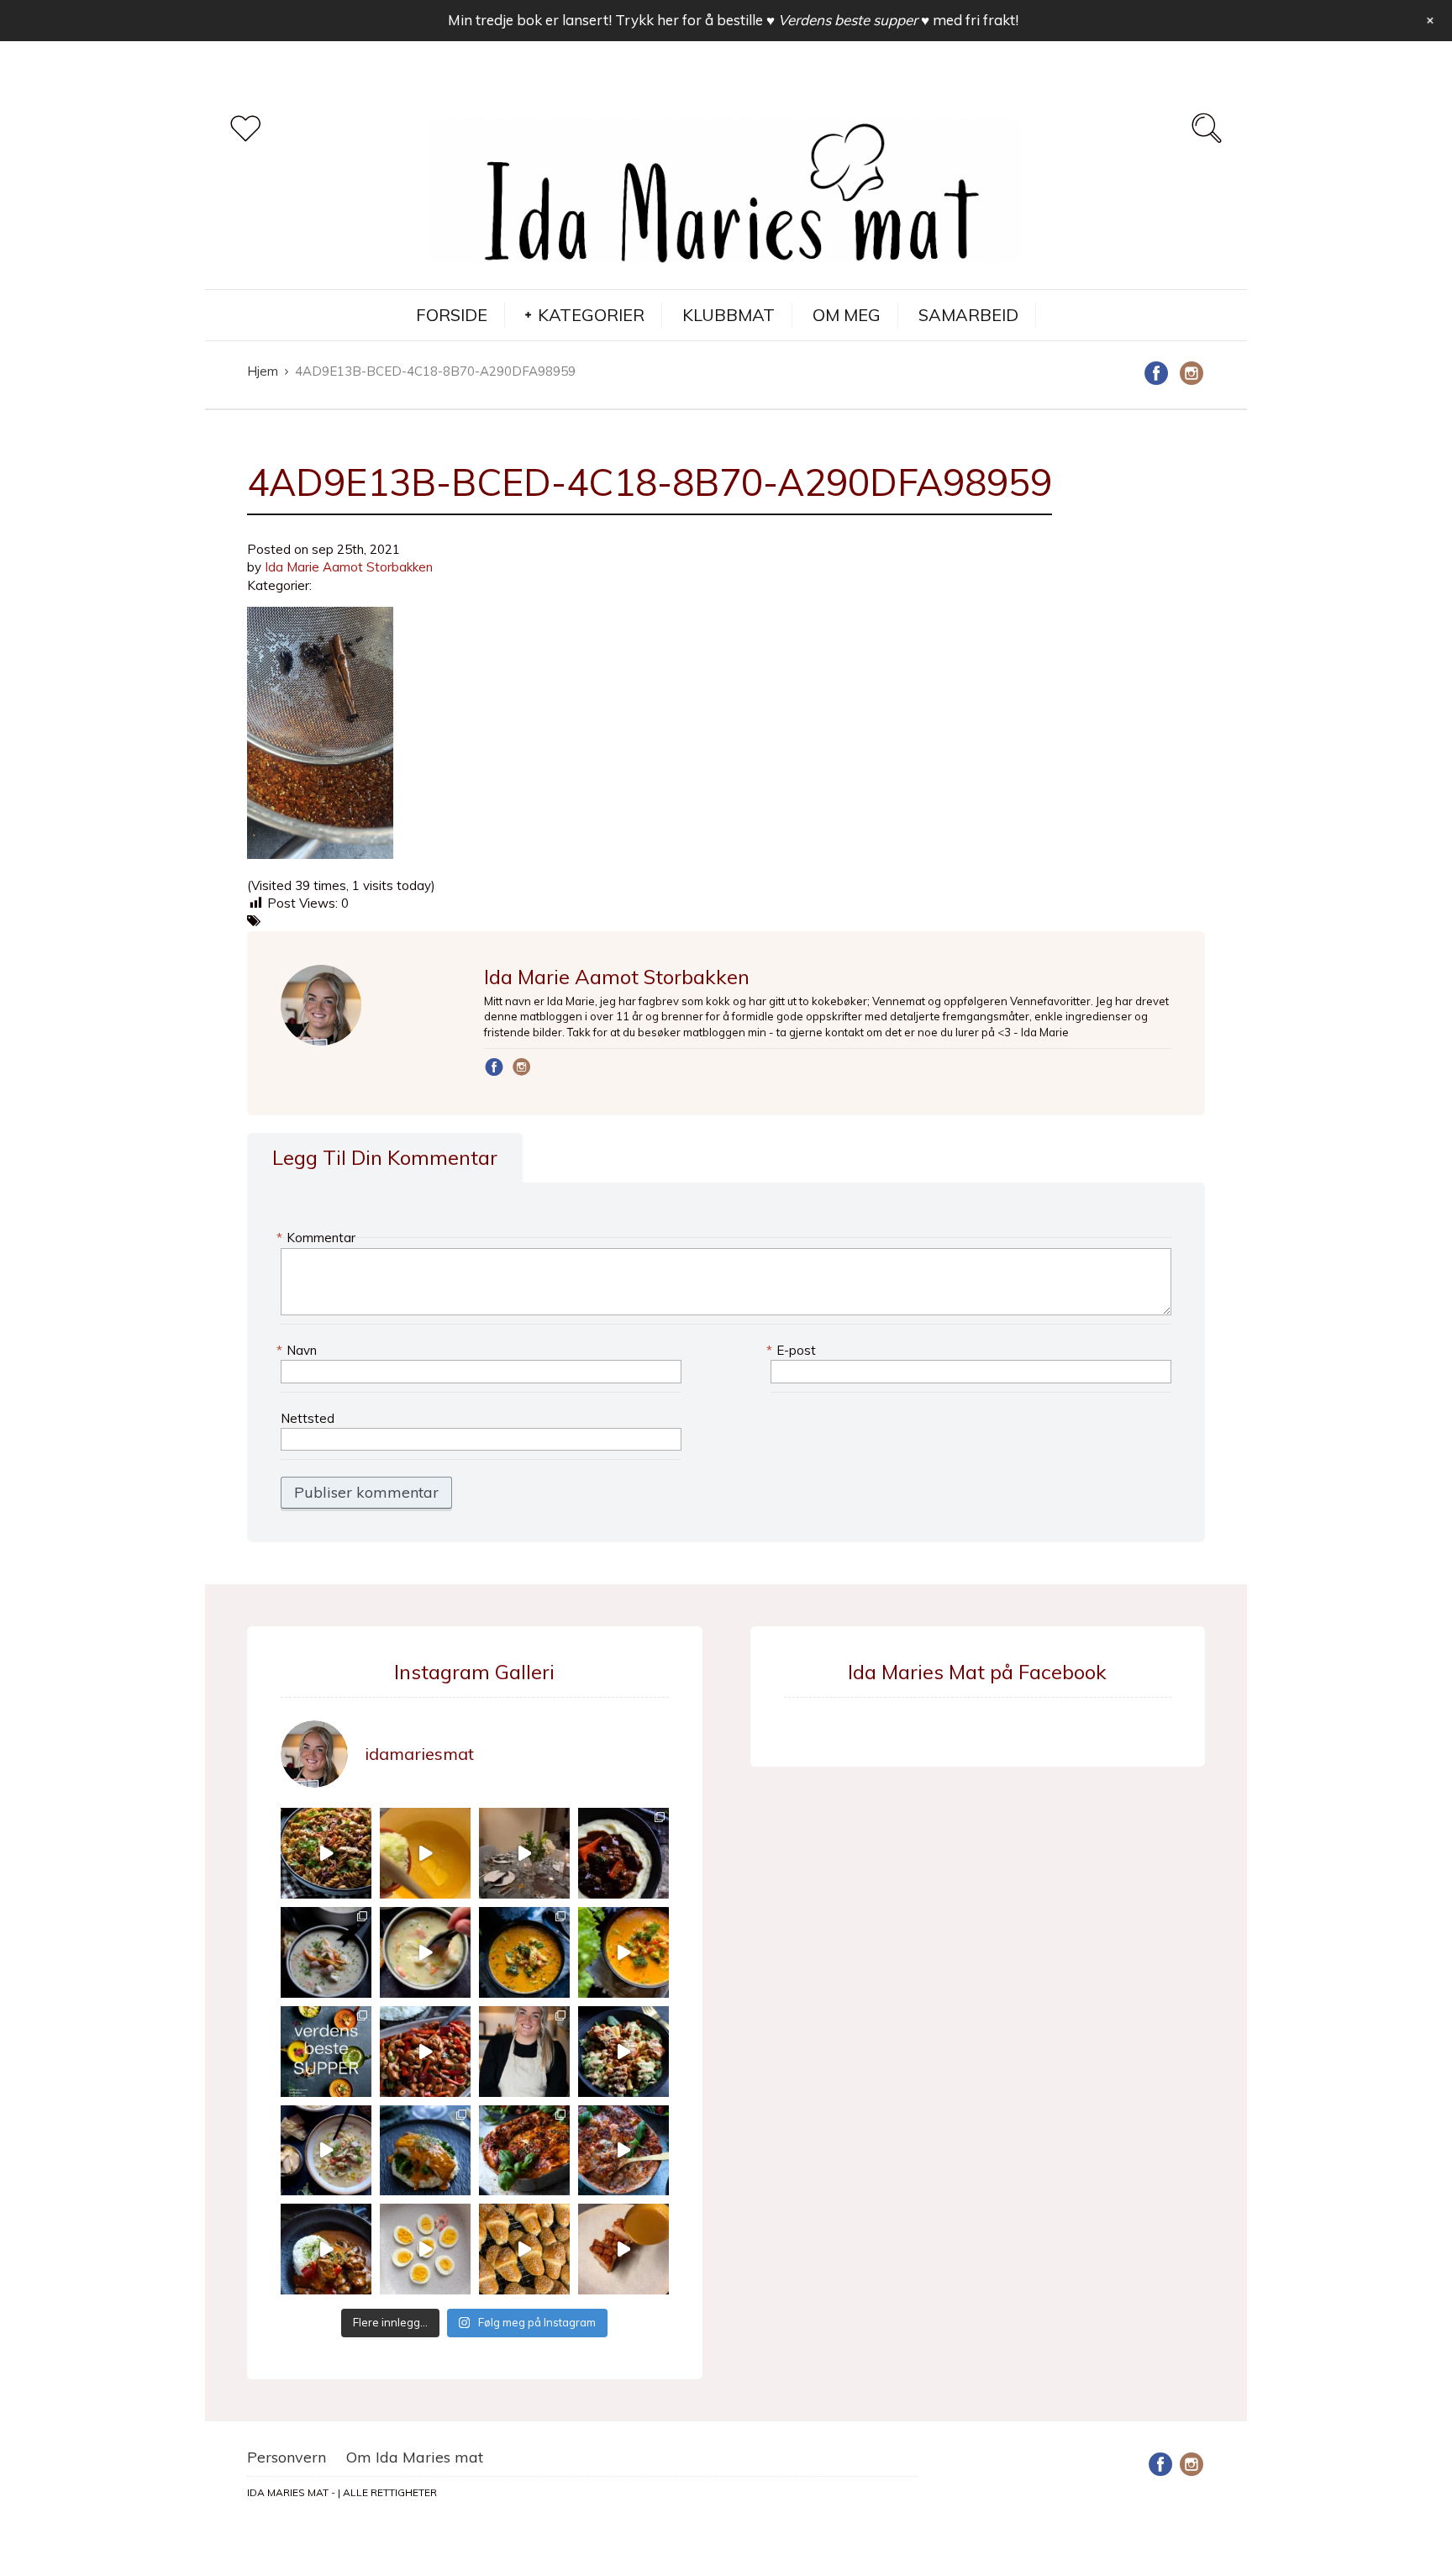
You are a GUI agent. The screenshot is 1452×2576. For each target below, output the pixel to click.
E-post (793, 1350)
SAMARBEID (968, 315)
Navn (299, 1350)
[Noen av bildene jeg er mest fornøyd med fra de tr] (425, 2151)
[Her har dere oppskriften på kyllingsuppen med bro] (524, 1952)
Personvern (287, 2457)
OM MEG (847, 315)
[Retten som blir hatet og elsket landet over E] (425, 2249)
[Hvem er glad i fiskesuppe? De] (425, 1952)
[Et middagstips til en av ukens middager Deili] (623, 2052)
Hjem (263, 371)
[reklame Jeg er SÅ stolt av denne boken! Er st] (326, 2052)
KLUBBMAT (729, 315)
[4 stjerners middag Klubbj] (524, 1853)
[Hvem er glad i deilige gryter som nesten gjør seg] (623, 1853)
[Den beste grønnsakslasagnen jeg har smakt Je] (623, 2151)
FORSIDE (452, 315)
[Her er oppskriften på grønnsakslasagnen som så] (524, 2151)
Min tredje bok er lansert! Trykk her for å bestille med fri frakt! (733, 20)
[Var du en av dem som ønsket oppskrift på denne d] (326, 1952)
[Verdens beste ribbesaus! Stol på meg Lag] (623, 2249)
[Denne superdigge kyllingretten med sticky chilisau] (425, 2052)
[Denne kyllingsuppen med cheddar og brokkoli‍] (623, 1952)
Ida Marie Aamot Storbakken (349, 567)
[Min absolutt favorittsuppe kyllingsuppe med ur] (326, 2151)
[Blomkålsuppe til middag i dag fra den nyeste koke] (425, 1853)
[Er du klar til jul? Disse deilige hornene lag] (524, 2249)
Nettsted (308, 1418)
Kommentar (318, 1238)
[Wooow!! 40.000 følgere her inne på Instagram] (524, 2052)
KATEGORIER (591, 315)
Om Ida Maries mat (415, 2457)
